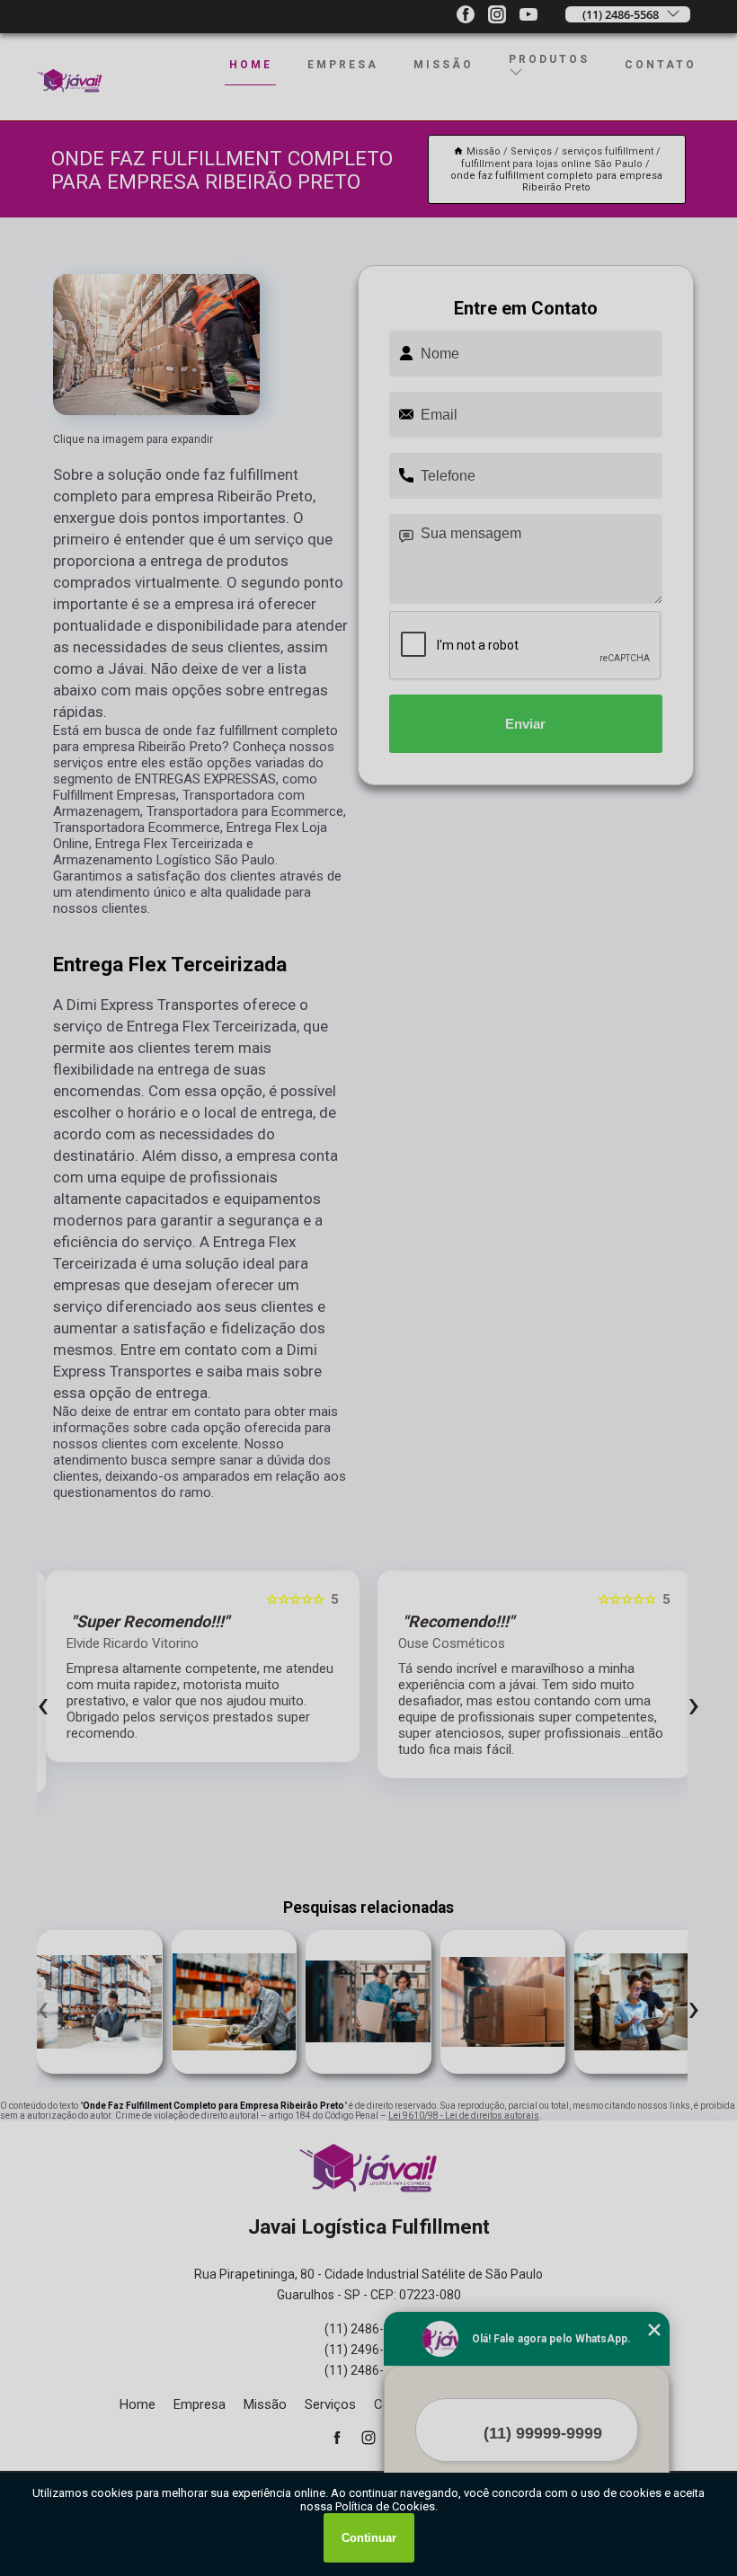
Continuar (369, 2538)
